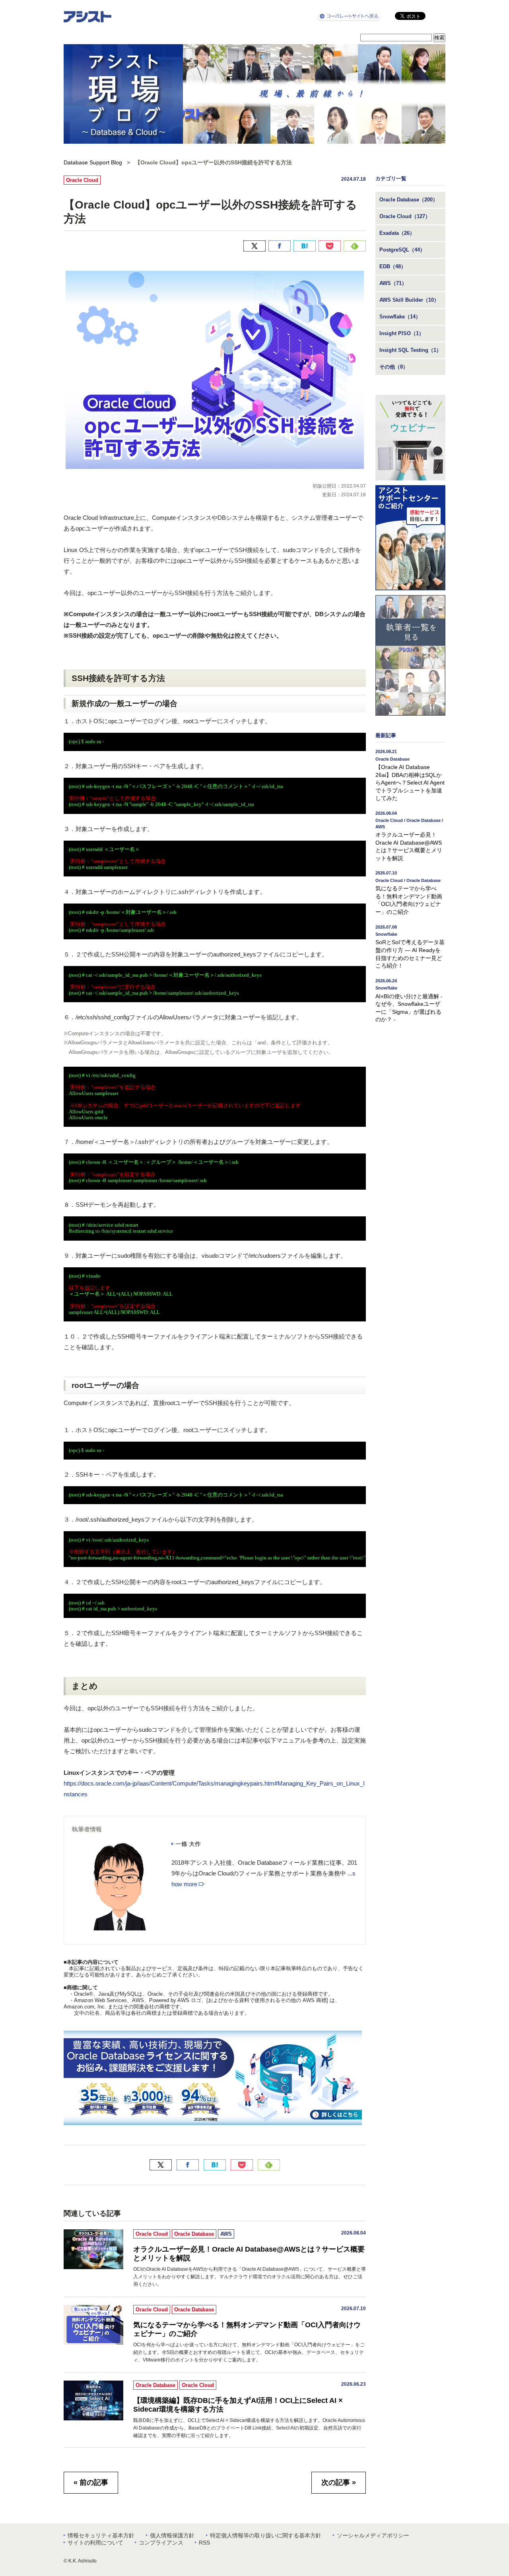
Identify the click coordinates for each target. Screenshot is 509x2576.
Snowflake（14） (400, 317)
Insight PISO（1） (402, 333)
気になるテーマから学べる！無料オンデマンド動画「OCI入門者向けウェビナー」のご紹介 (247, 2329)
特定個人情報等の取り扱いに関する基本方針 (266, 2535)
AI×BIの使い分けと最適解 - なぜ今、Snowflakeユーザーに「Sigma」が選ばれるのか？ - (409, 1001)
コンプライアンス (161, 2543)
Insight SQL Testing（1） (410, 350)
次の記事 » (339, 2482)
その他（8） (394, 367)
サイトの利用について (95, 2543)
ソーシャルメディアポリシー (373, 2535)
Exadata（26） (397, 233)
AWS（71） (393, 283)
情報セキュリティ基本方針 (101, 2535)
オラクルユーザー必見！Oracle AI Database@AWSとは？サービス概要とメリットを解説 (249, 2254)
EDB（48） (393, 266)
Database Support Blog (93, 162)
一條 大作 (188, 1844)
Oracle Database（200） (409, 200)
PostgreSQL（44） (402, 250)
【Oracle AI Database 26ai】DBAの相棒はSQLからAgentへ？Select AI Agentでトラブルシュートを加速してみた (410, 775)
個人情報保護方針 (172, 2535)
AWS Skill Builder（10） (409, 300)
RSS (204, 2543)
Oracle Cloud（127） (405, 216)
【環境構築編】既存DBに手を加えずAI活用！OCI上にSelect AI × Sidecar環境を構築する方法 (238, 2405)
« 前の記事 (91, 2482)
